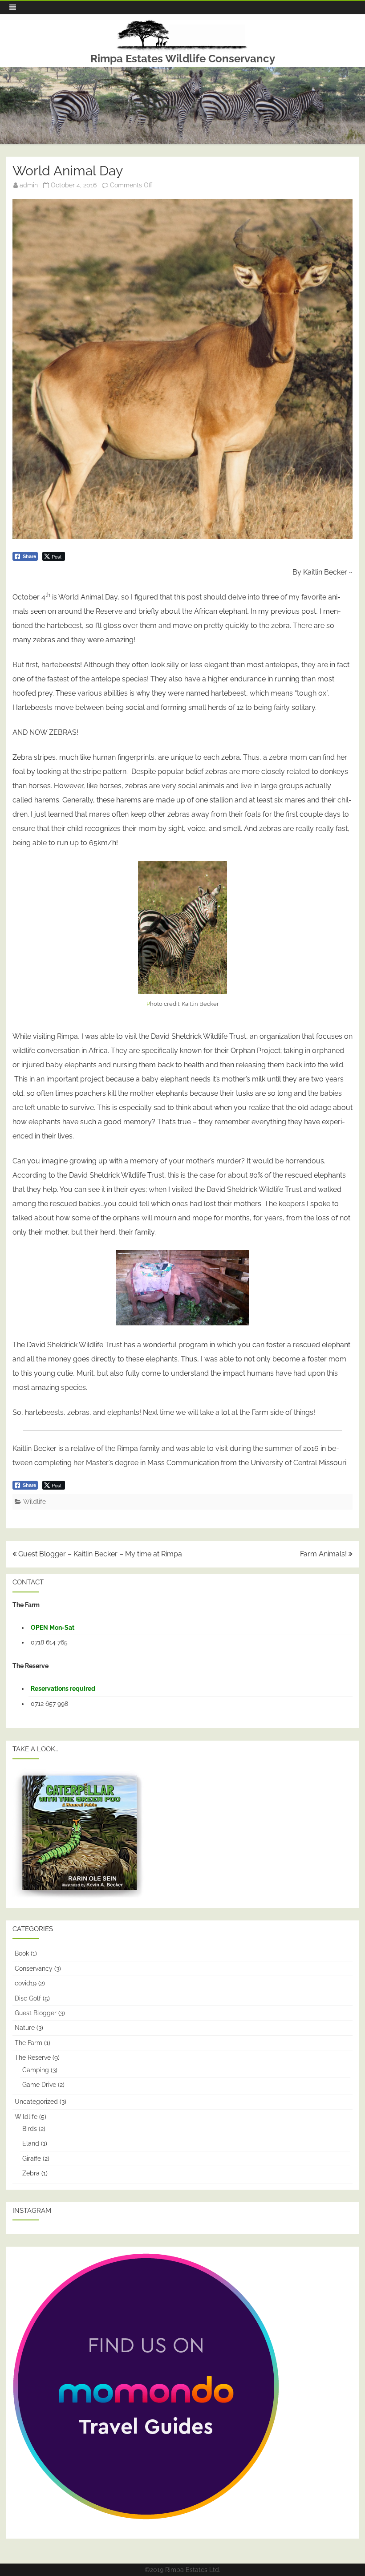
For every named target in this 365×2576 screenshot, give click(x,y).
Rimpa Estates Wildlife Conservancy (183, 59)
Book (22, 1953)
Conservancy (34, 1968)
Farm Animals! (324, 1554)
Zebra (31, 2173)
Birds (30, 2129)
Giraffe (32, 2159)
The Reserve (33, 2058)
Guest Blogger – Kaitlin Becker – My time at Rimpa (99, 1554)
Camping (36, 2070)
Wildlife (34, 1502)
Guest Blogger (36, 2013)
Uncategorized (36, 2102)
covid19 (26, 1983)
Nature (25, 2028)
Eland (31, 2143)
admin (29, 185)
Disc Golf (28, 1998)
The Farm (28, 2043)
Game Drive (39, 2085)
